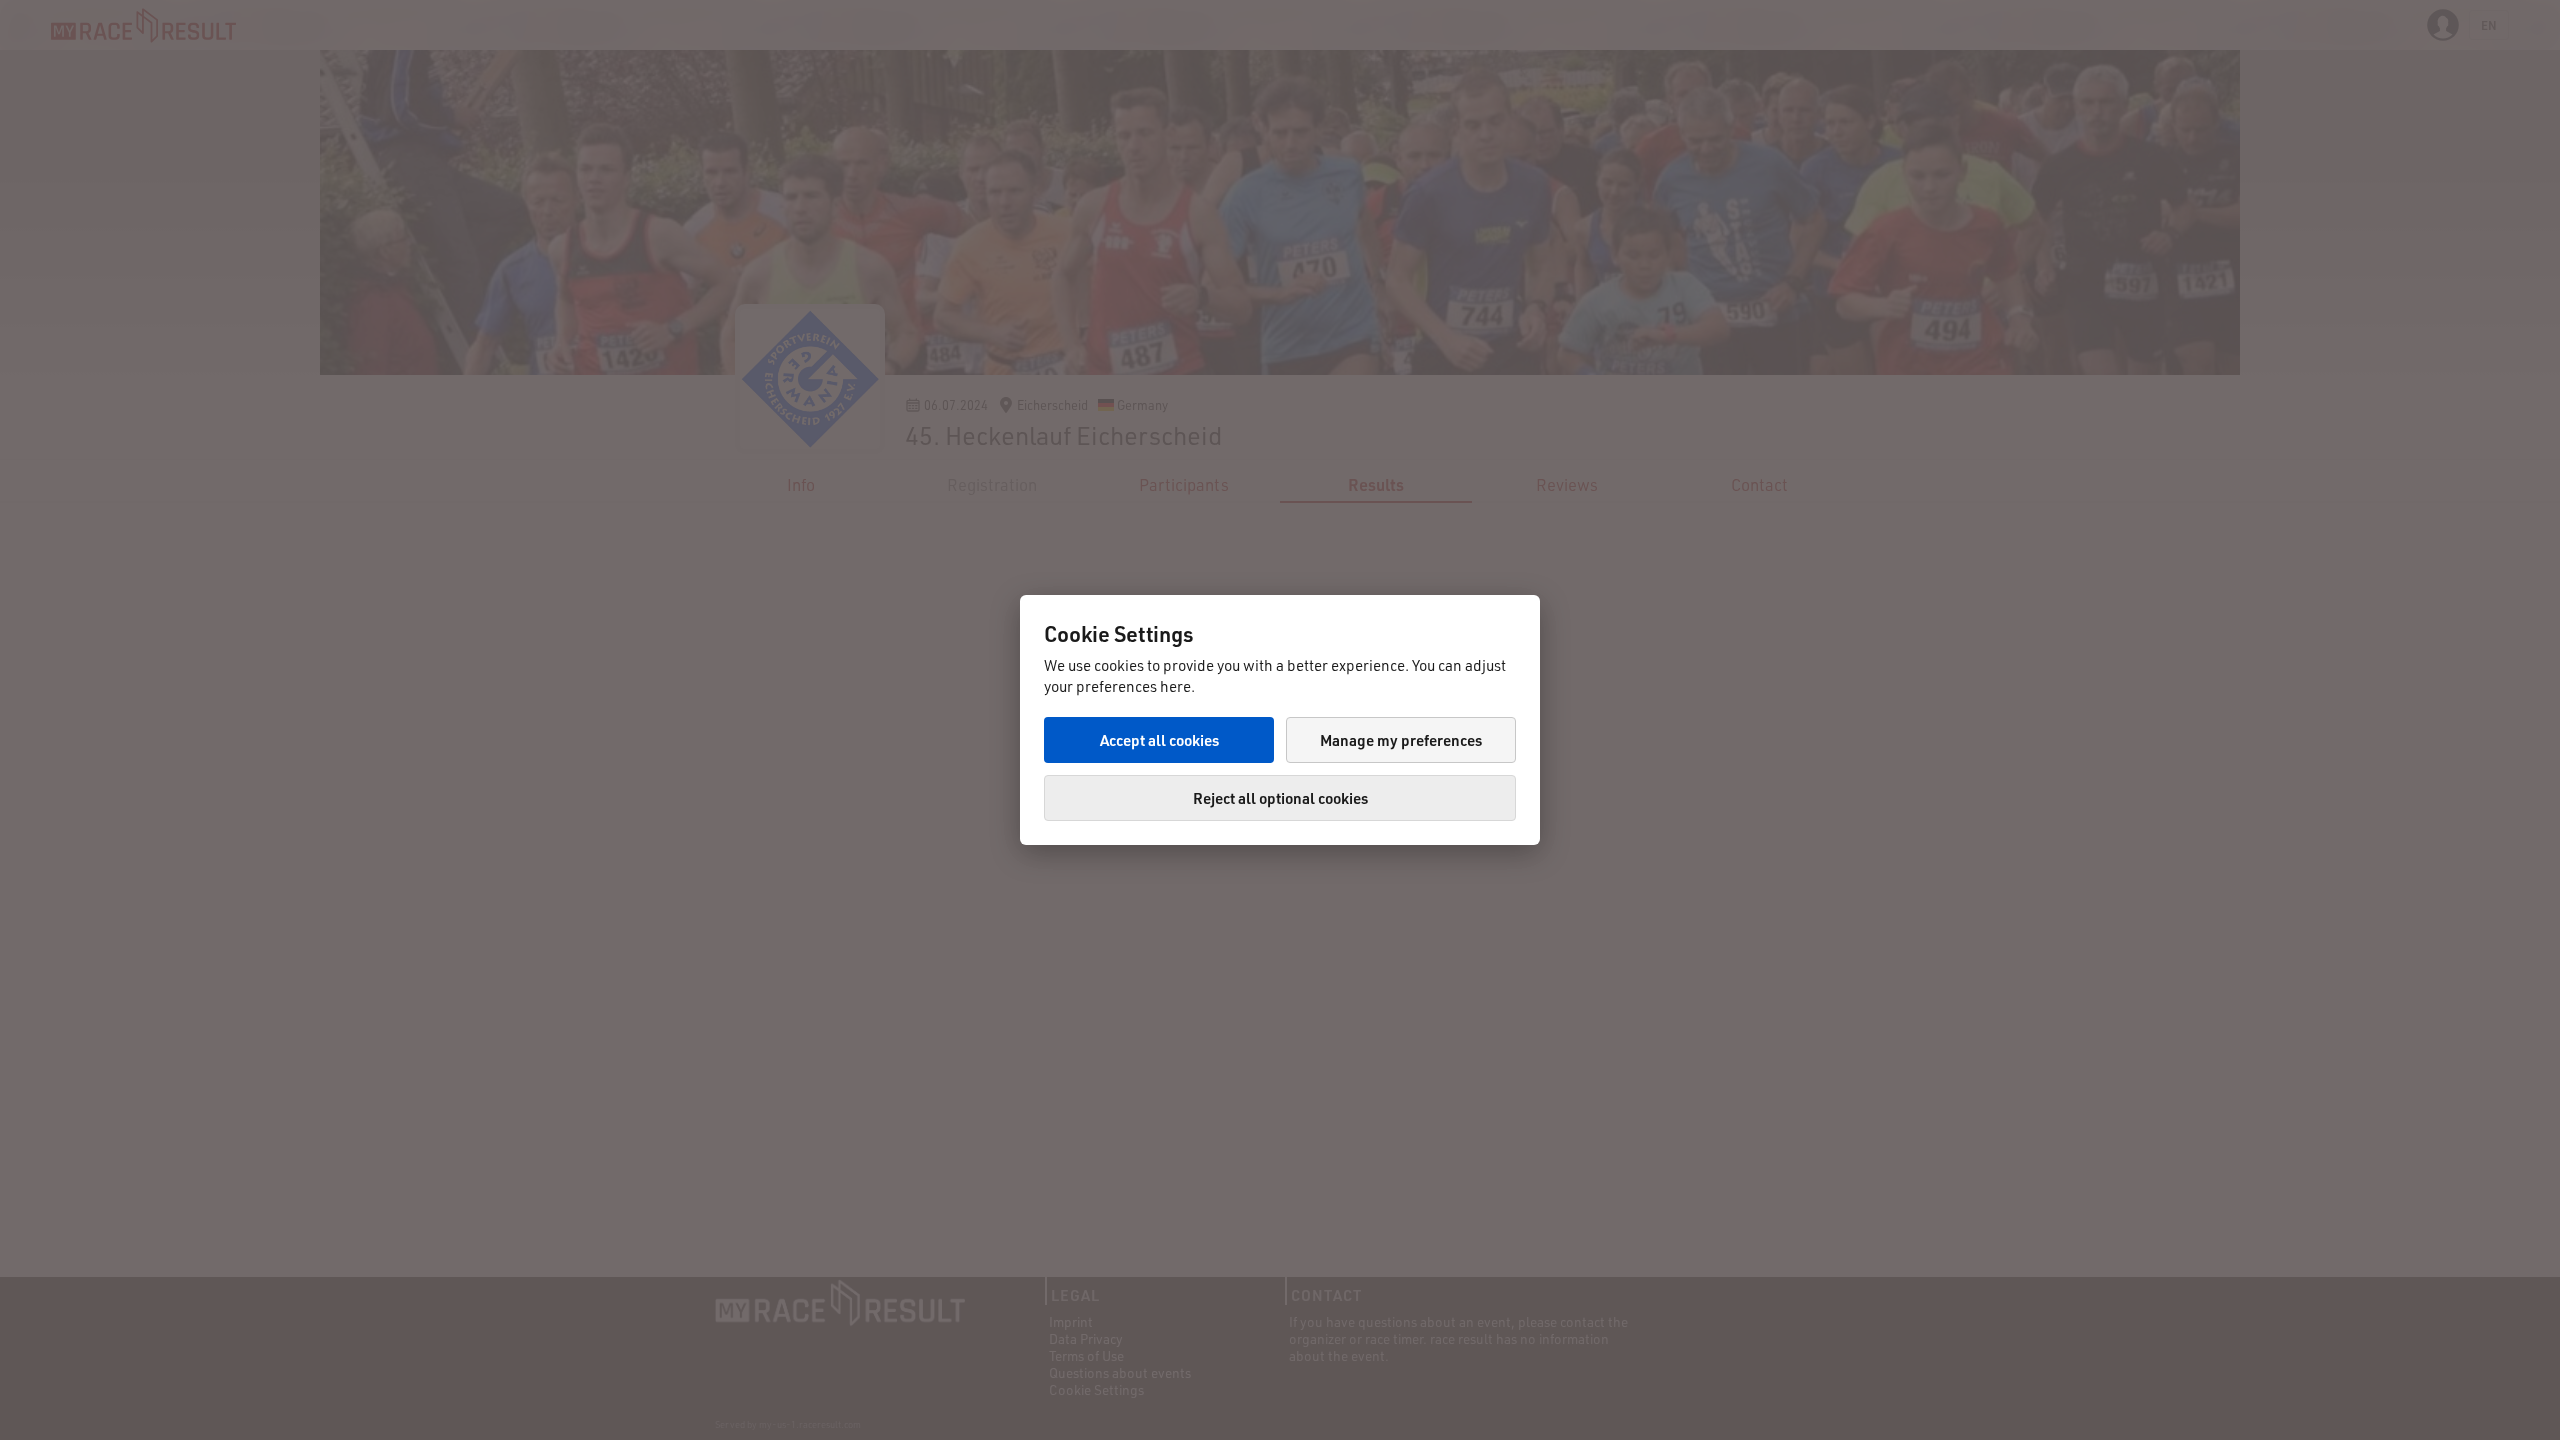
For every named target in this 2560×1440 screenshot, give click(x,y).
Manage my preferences (1401, 740)
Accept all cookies (1159, 740)
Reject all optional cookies (1280, 798)
